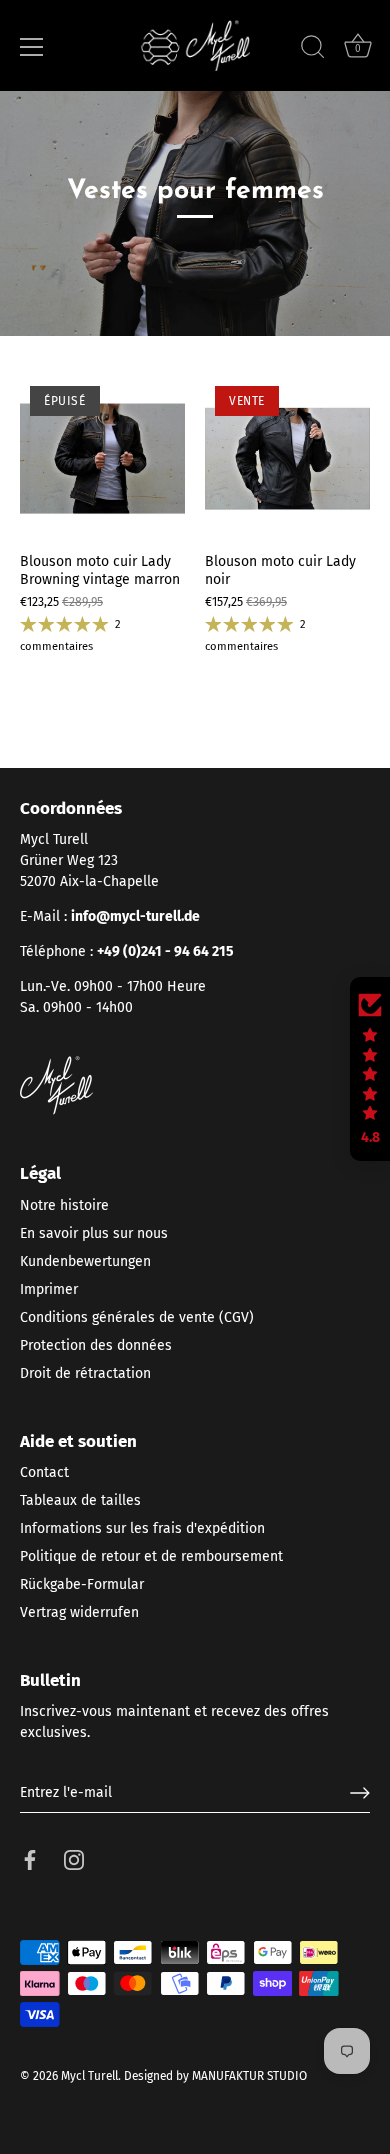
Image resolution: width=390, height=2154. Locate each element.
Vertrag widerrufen (79, 1612)
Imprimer (49, 1289)
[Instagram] (74, 1858)
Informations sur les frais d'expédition (142, 1528)
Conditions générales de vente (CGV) (137, 1317)
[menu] (32, 47)
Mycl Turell (89, 2076)
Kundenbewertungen (85, 1261)
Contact (44, 1472)
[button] (370, 1069)
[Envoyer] (360, 1793)
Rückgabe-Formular (82, 1584)
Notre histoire (64, 1205)
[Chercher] (313, 50)
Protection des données (96, 1345)
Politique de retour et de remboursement (151, 1556)
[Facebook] (30, 1858)
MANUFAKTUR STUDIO (249, 2076)
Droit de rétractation (85, 1373)
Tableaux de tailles (80, 1500)
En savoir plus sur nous (94, 1233)
